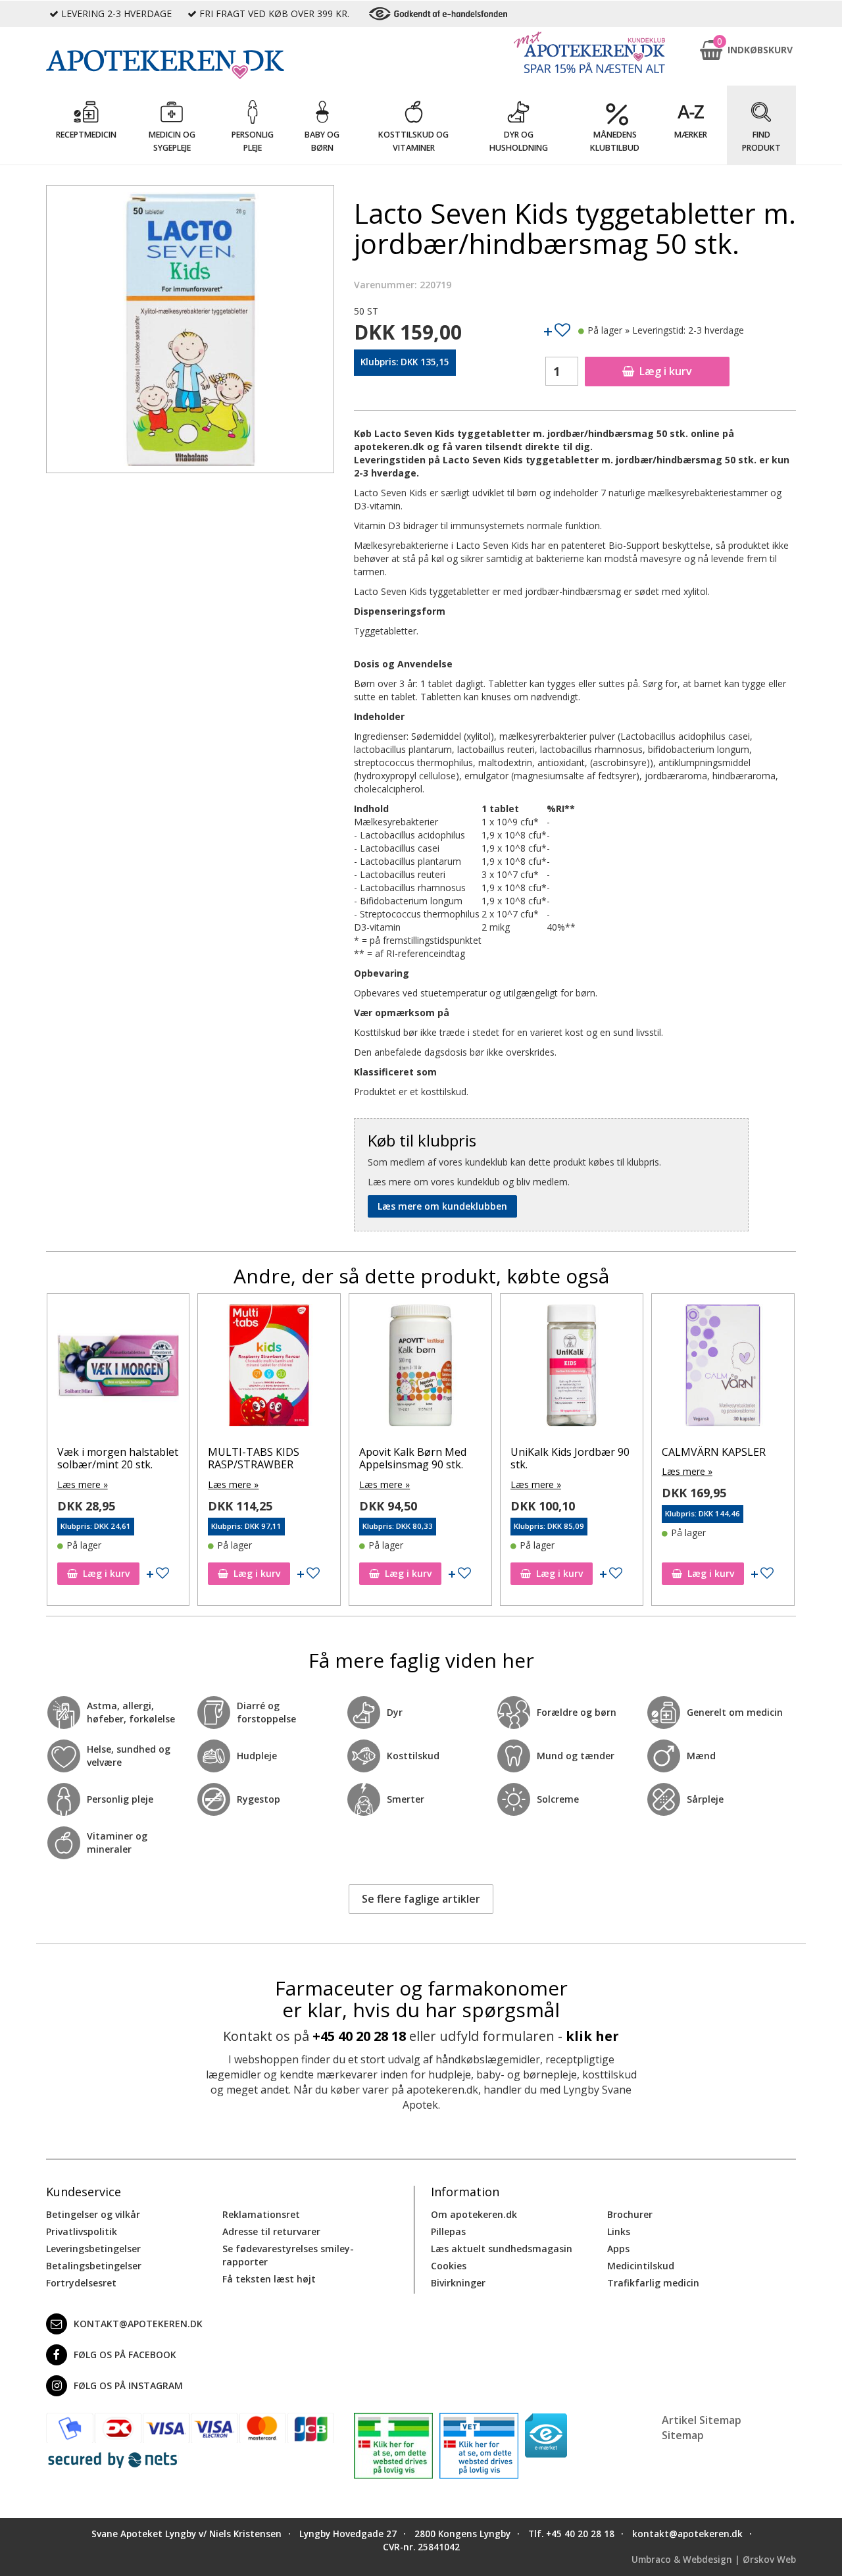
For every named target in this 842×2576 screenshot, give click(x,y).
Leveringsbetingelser (93, 2249)
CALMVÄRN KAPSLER (714, 1452)
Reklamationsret (261, 2214)
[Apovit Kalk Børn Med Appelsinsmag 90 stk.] (420, 1368)
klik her (592, 2036)
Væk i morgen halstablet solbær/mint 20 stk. (118, 1458)
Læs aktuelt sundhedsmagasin (502, 2249)
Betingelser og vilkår (93, 2214)
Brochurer (630, 2214)
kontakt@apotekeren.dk (138, 2324)
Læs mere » (83, 1484)
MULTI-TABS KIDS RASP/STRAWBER (254, 1458)
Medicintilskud (641, 2266)
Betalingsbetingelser (94, 2266)
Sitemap (683, 2435)
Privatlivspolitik (82, 2231)
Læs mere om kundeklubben (442, 1206)
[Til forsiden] (190, 64)
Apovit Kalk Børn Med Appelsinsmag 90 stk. (413, 1458)
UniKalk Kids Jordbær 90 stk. (570, 1458)
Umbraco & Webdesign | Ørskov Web (714, 2560)
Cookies (449, 2266)
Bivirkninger (458, 2283)
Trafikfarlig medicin (653, 2283)
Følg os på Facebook (125, 2355)
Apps (618, 2249)
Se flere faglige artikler (421, 1899)
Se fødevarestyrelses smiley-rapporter (288, 2255)
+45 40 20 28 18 (359, 2036)
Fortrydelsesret (81, 2283)
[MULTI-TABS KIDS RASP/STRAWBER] (269, 1368)
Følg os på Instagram (128, 2385)
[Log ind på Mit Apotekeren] (589, 52)
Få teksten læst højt (269, 2279)
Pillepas (448, 2231)
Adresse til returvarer (271, 2231)
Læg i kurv (666, 371)
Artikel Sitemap (702, 2420)
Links (619, 2231)
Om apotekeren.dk (474, 2214)
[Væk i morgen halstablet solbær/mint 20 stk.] (118, 1368)
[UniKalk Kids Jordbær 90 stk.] (572, 1368)
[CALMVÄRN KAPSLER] (723, 1368)
